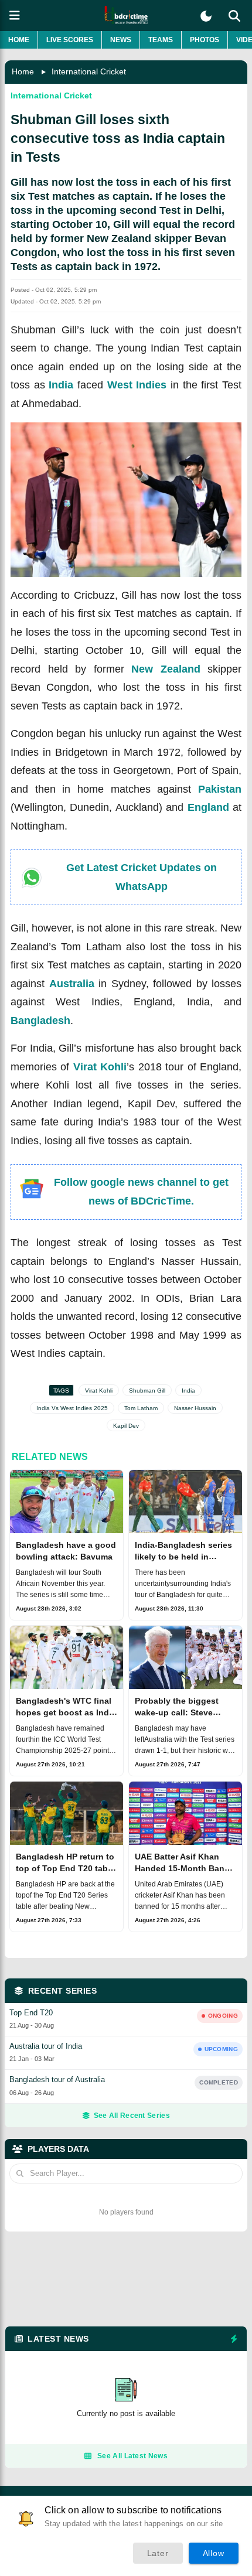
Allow (214, 2553)
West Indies (137, 385)
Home (19, 40)
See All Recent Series (132, 2116)
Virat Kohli (100, 1067)
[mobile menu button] (15, 16)
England (208, 807)
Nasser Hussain (195, 1408)
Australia (72, 984)
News (121, 40)
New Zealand (166, 669)
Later (158, 2553)
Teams (161, 40)
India (61, 385)
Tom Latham (141, 1408)
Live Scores (70, 40)
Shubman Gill (147, 1391)
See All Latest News (132, 2456)
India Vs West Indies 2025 (72, 1408)
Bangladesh (40, 1021)
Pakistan (220, 789)
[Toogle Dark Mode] (206, 16)
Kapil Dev (126, 1426)
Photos (205, 40)
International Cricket (89, 71)
